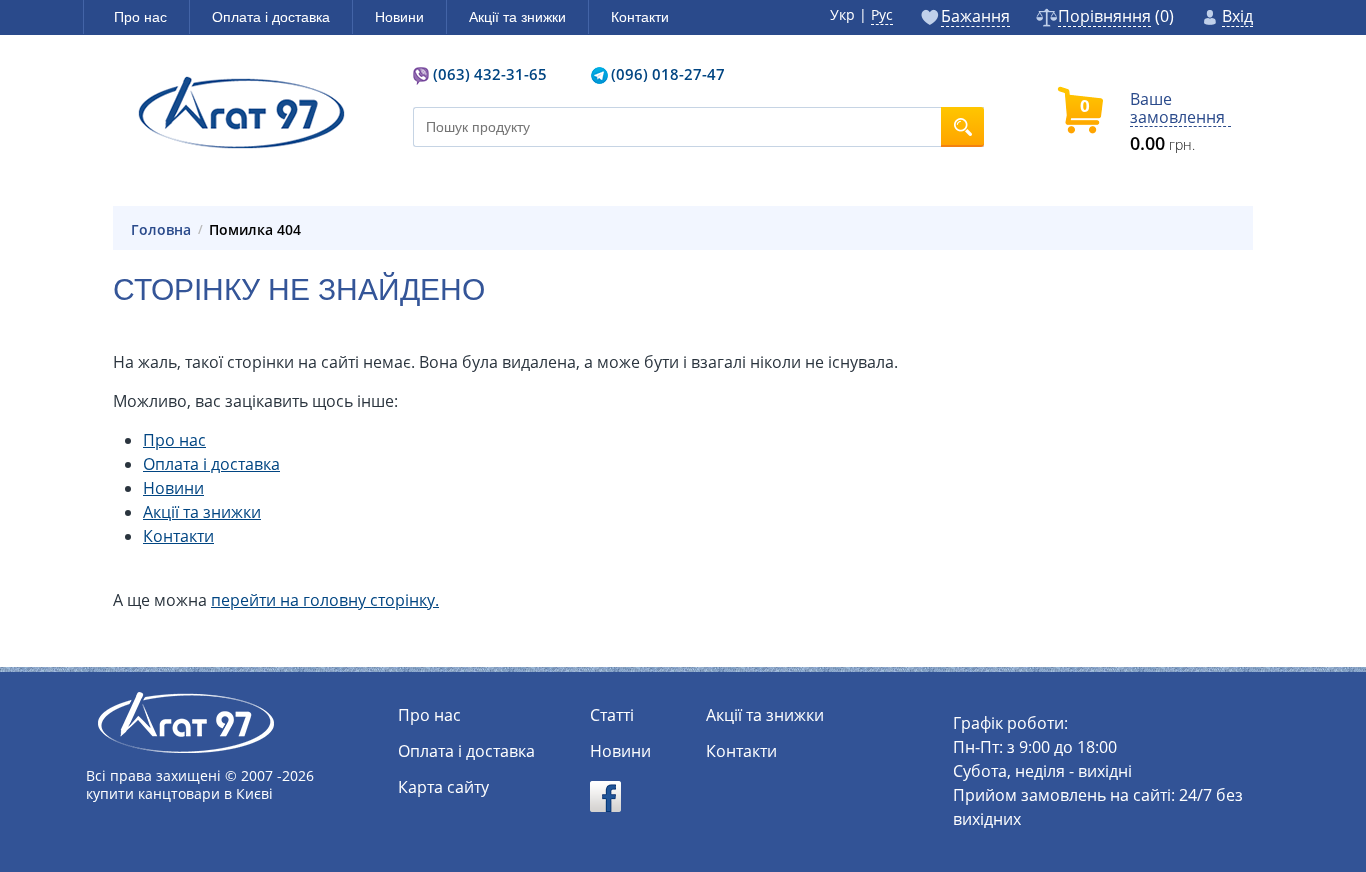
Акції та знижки (202, 512)
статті (612, 715)
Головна (161, 230)
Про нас (174, 440)
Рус (882, 14)
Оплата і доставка (211, 464)
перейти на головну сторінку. (325, 600)
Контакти (178, 536)
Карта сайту (443, 787)
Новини (173, 488)
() (1116, 17)
